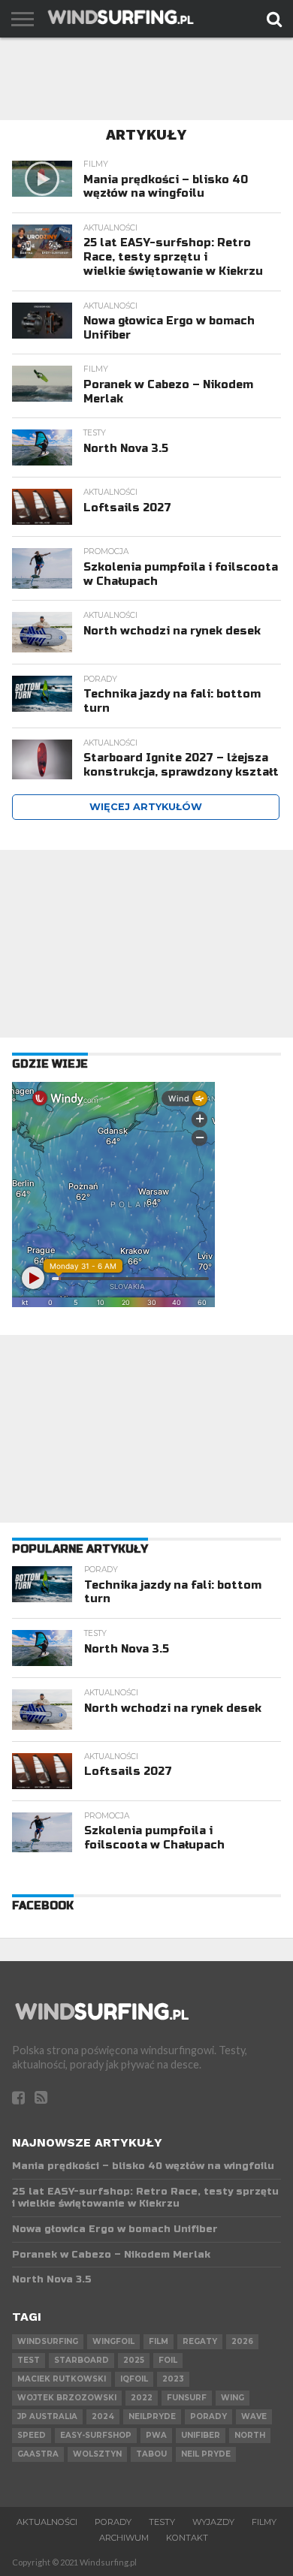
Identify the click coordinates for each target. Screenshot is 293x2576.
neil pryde (206, 2454)
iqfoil (134, 2379)
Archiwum (124, 2538)
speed (32, 2435)
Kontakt (187, 2538)
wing (233, 2398)
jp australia (47, 2416)
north (250, 2435)
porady (208, 2416)
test (29, 2360)
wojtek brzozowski (67, 2398)
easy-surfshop (96, 2435)
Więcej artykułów (146, 807)
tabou (151, 2454)
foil (168, 2360)
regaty (200, 2341)
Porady (113, 2522)
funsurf (187, 2398)
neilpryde (152, 2416)
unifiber (201, 2435)
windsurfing (48, 2341)
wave (254, 2416)
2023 (173, 2379)
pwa (156, 2435)
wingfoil (113, 2341)
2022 (142, 2398)
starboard (82, 2360)
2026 (242, 2341)
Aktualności (47, 2522)
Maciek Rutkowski (62, 2379)
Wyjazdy (213, 2522)
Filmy (264, 2522)
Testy (162, 2522)
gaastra (38, 2454)
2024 (103, 2416)
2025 (134, 2360)
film (159, 2341)
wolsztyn (97, 2454)
